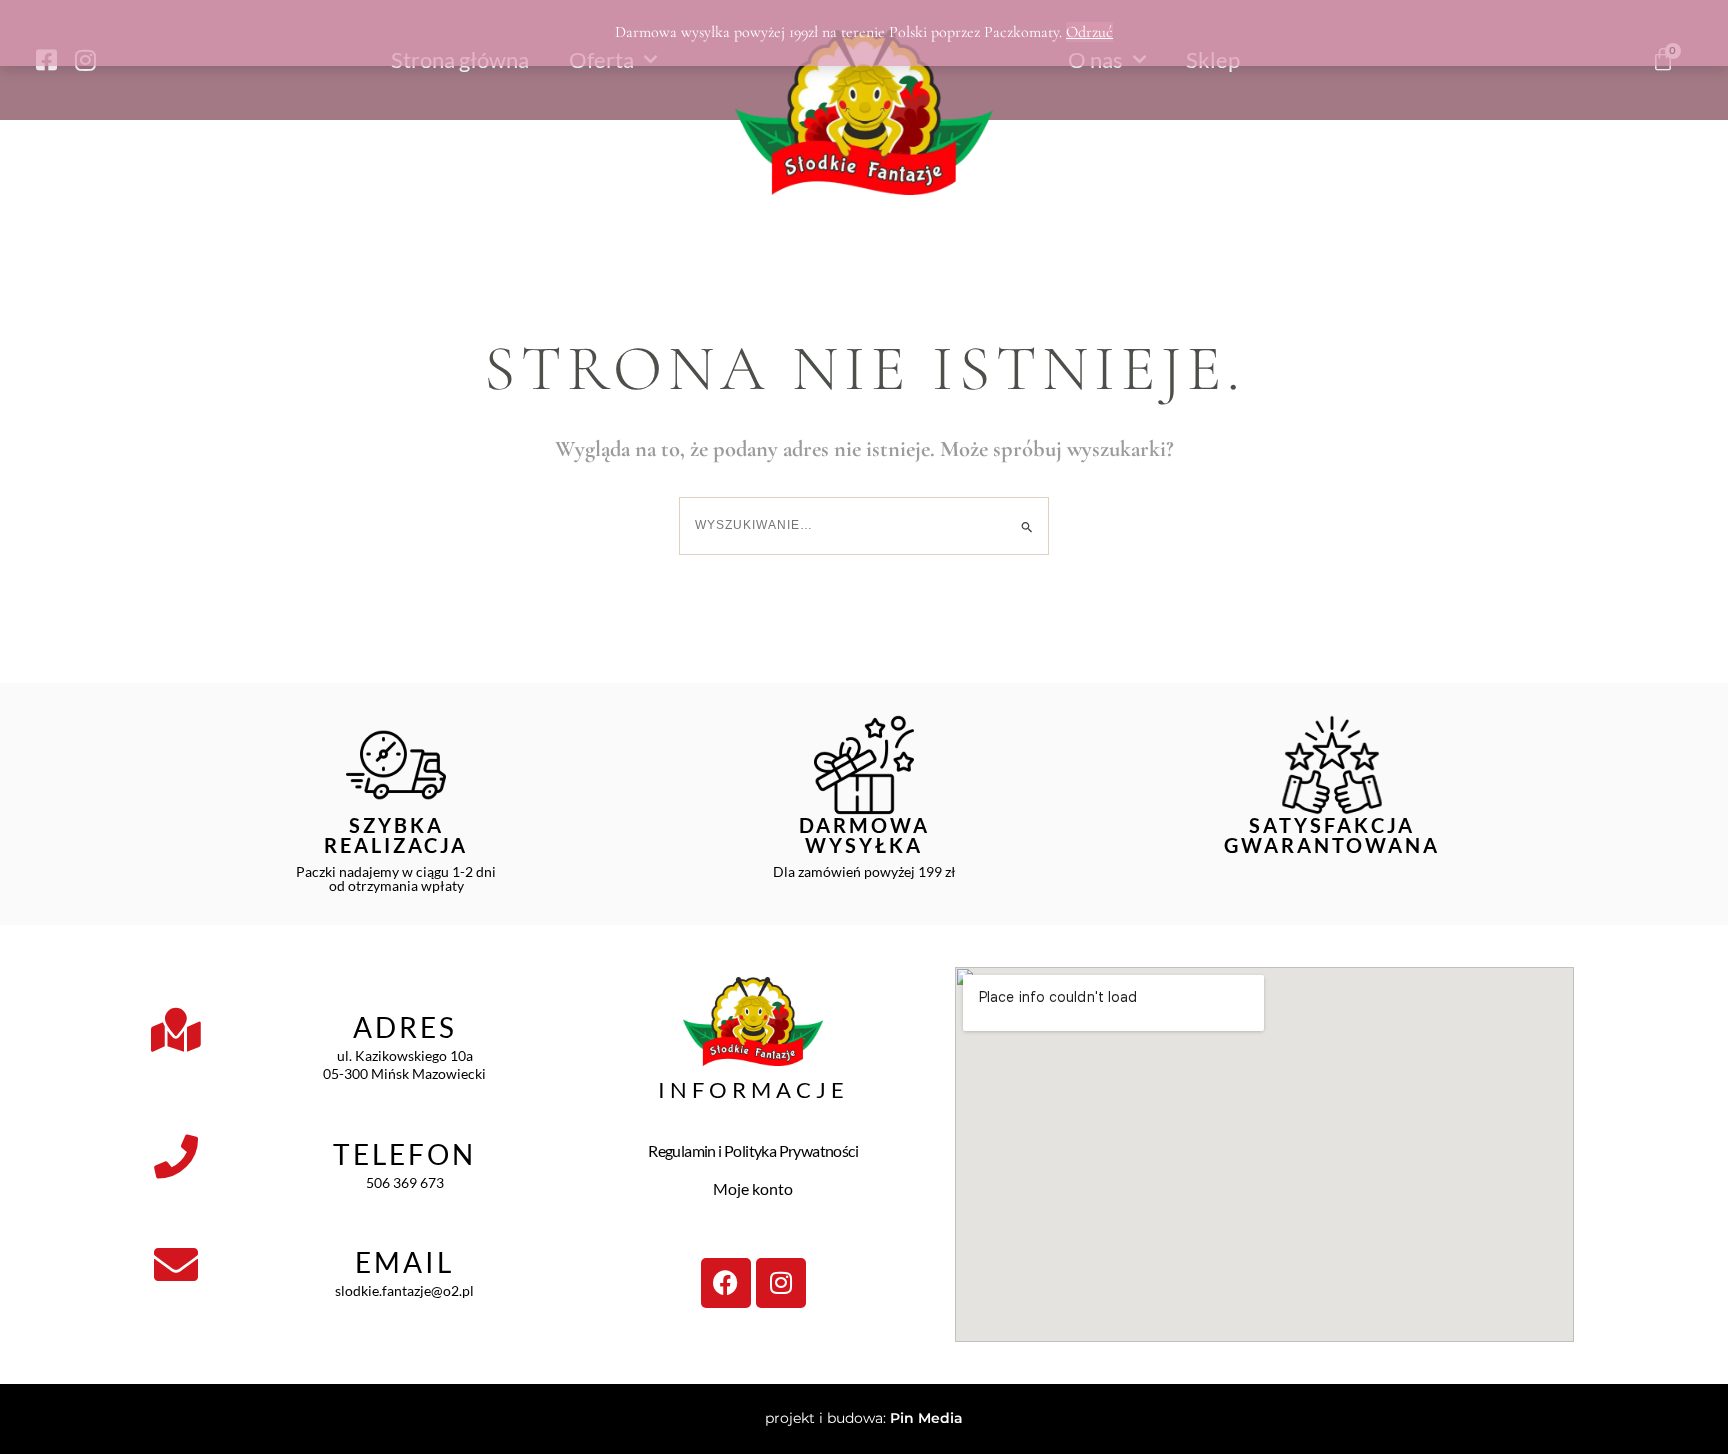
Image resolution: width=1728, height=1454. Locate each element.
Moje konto (753, 1188)
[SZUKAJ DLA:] (864, 525)
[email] (176, 1265)
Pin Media (926, 1418)
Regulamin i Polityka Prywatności (753, 1150)
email (404, 1262)
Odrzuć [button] (1089, 32)
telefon (404, 1154)
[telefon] (176, 1157)
